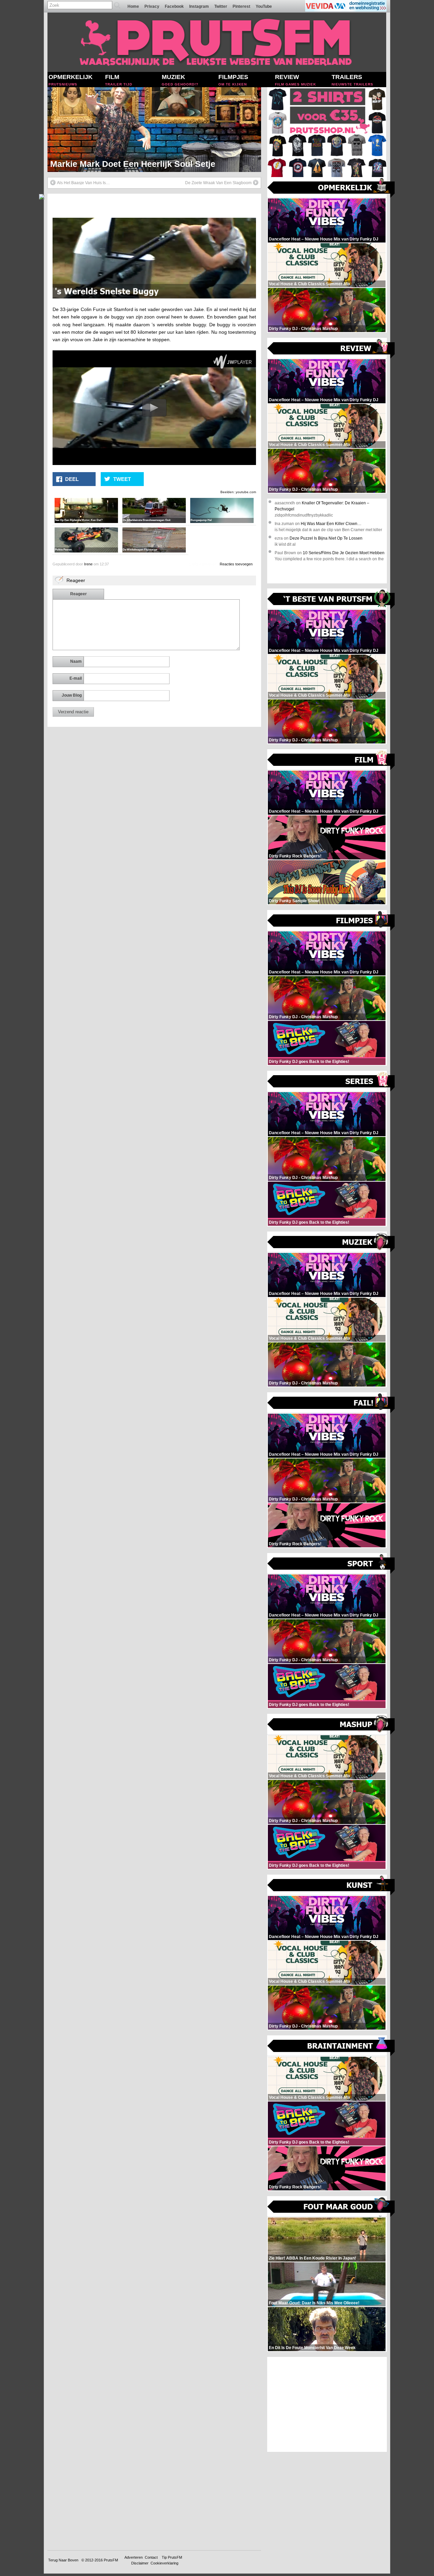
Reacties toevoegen (236, 564)
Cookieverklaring (164, 2563)
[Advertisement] (327, 2404)
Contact (151, 2557)
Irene (88, 564)
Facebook (174, 6)
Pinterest (241, 6)
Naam (76, 661)
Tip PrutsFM (172, 2557)
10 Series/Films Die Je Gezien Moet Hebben (344, 553)
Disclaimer (140, 2563)
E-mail (76, 678)
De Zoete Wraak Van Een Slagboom (218, 183)
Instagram (199, 6)
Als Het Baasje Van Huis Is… (83, 183)
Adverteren (134, 2557)
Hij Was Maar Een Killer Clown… (331, 524)
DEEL (72, 479)
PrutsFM (111, 2560)
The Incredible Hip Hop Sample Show (125, 164)
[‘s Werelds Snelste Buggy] (154, 297)
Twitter (221, 6)
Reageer (78, 594)
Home (133, 6)
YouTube (264, 6)
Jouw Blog (72, 695)
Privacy (152, 6)
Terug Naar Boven (63, 2560)
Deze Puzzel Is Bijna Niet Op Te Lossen (326, 538)
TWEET (122, 479)
